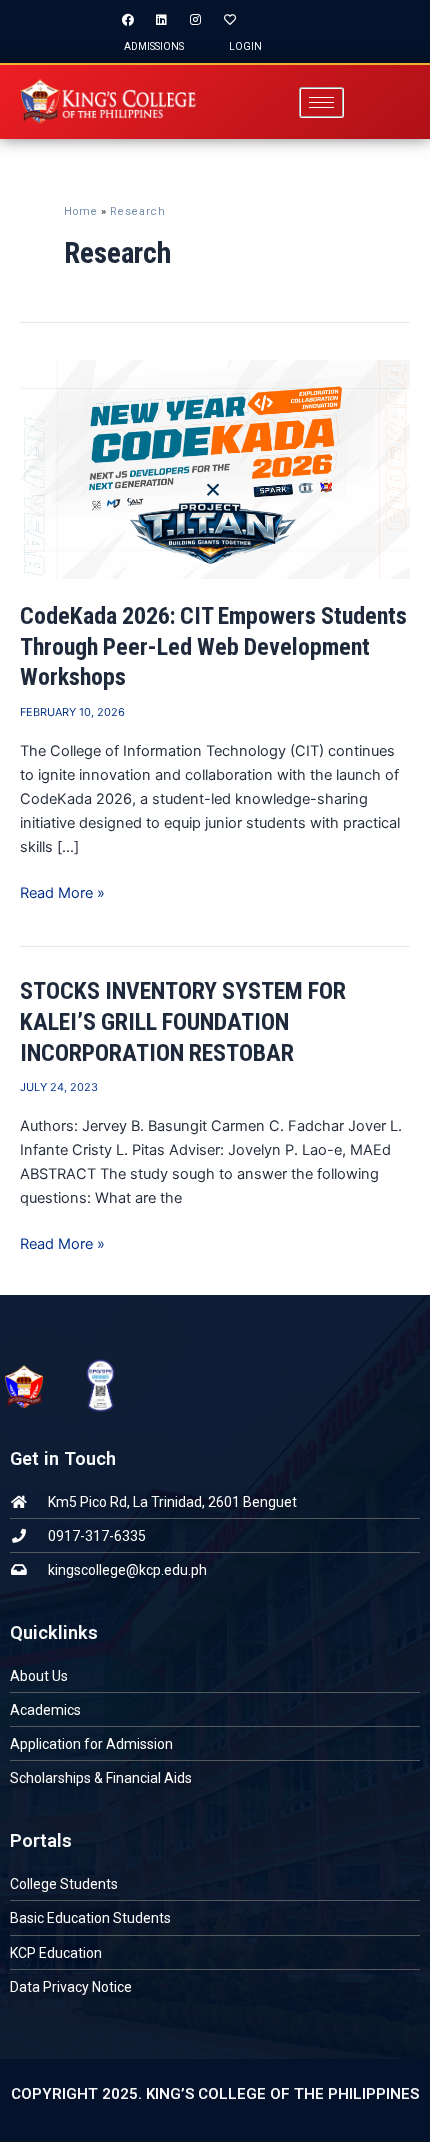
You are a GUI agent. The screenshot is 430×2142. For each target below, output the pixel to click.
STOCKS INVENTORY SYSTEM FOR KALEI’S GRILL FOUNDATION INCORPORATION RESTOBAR (183, 1022)
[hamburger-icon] (321, 102)
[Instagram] (196, 20)
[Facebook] (128, 20)
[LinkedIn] (162, 20)
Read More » (62, 891)
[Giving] (230, 20)
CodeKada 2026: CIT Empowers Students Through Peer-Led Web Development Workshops (213, 647)
